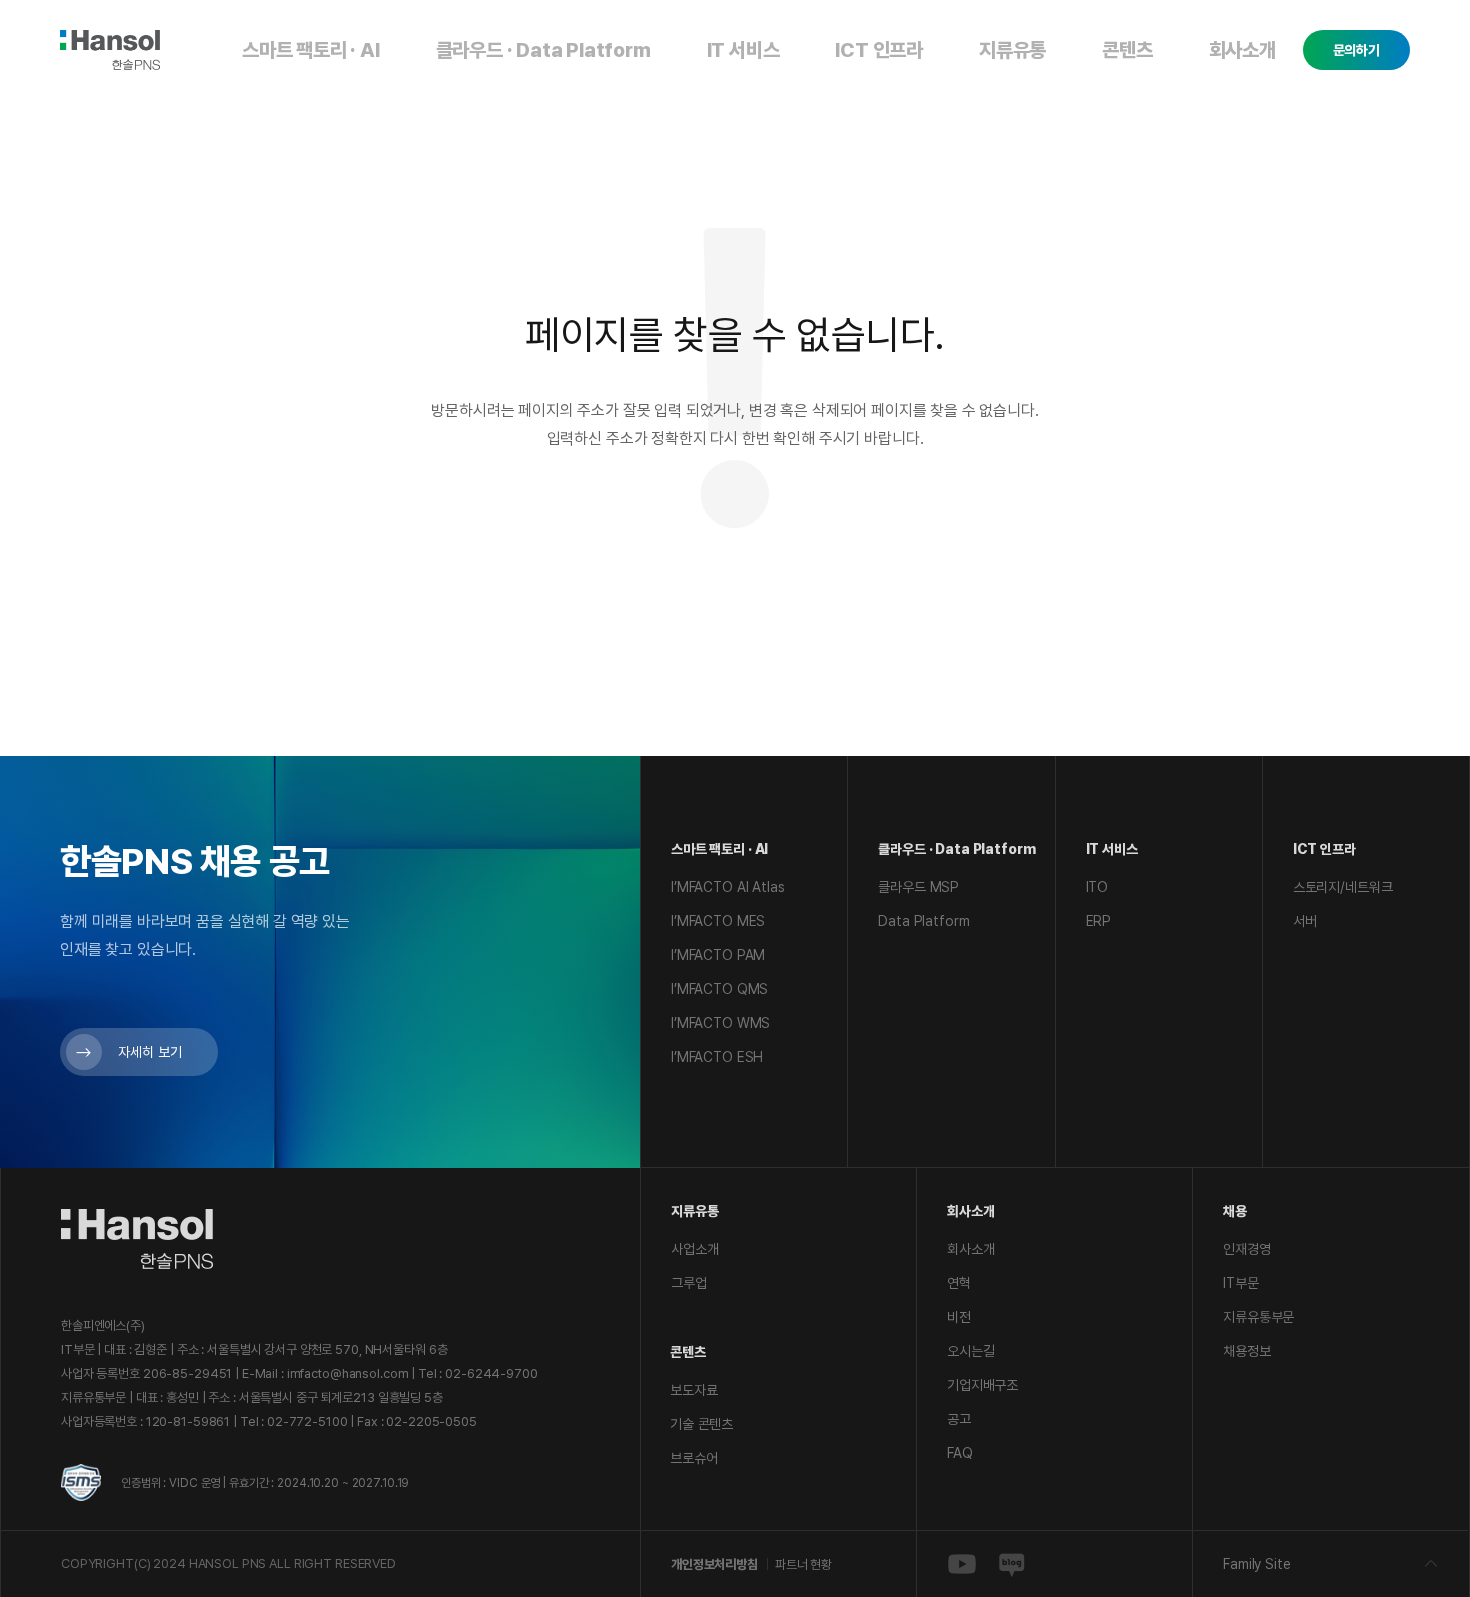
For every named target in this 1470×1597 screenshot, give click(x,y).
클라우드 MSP (918, 887)
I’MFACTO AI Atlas (728, 887)
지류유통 (1012, 50)
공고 (959, 1419)
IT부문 (1240, 1283)
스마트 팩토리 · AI (311, 50)
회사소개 (1242, 50)
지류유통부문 (1258, 1317)
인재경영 (1246, 1249)
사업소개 (694, 1249)
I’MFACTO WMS (720, 1023)
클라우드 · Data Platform (543, 50)
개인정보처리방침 (714, 1564)
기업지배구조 (982, 1385)
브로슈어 (693, 1458)
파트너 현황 (803, 1564)
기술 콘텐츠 (701, 1424)
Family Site (1256, 1564)
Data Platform (923, 921)
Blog (1012, 1564)
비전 (959, 1317)
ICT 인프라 (879, 50)
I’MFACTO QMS (719, 989)
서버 (1305, 921)
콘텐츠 (1127, 50)
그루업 (689, 1283)
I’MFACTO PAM (718, 955)
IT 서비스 (743, 50)
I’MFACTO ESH (717, 1057)
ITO (1097, 887)
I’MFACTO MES (718, 921)
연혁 (959, 1283)
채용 (1235, 1211)
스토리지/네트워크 (1343, 887)
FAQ (960, 1453)
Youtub (962, 1564)
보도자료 (693, 1390)
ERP (1099, 921)
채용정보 (1246, 1351)
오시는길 (970, 1351)
